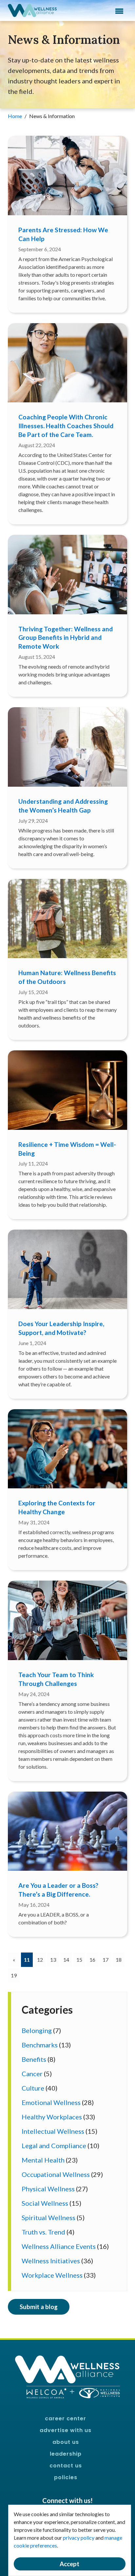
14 (66, 1960)
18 (119, 1960)
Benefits (34, 2059)
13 (53, 1960)
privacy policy (79, 2538)
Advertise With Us (66, 2430)
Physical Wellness (48, 2189)
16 (92, 1960)
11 (28, 1959)
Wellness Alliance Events (59, 2246)
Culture (33, 2088)
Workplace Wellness (52, 2275)
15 (79, 1960)
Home (15, 116)
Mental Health (43, 2160)
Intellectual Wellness (53, 2131)
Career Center (66, 2418)
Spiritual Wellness (48, 2217)
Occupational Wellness (56, 2174)
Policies (66, 2477)
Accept (69, 2564)
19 (14, 1975)
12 (40, 1960)
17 (106, 1960)
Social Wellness (45, 2203)
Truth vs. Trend (43, 2232)
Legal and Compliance (54, 2146)
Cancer (32, 2074)
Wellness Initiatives (51, 2261)
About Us (66, 2442)
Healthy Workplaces (52, 2117)
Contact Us (66, 2466)
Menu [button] (119, 11)
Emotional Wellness (51, 2102)
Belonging (37, 2030)
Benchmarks (40, 2045)
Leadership (66, 2454)
